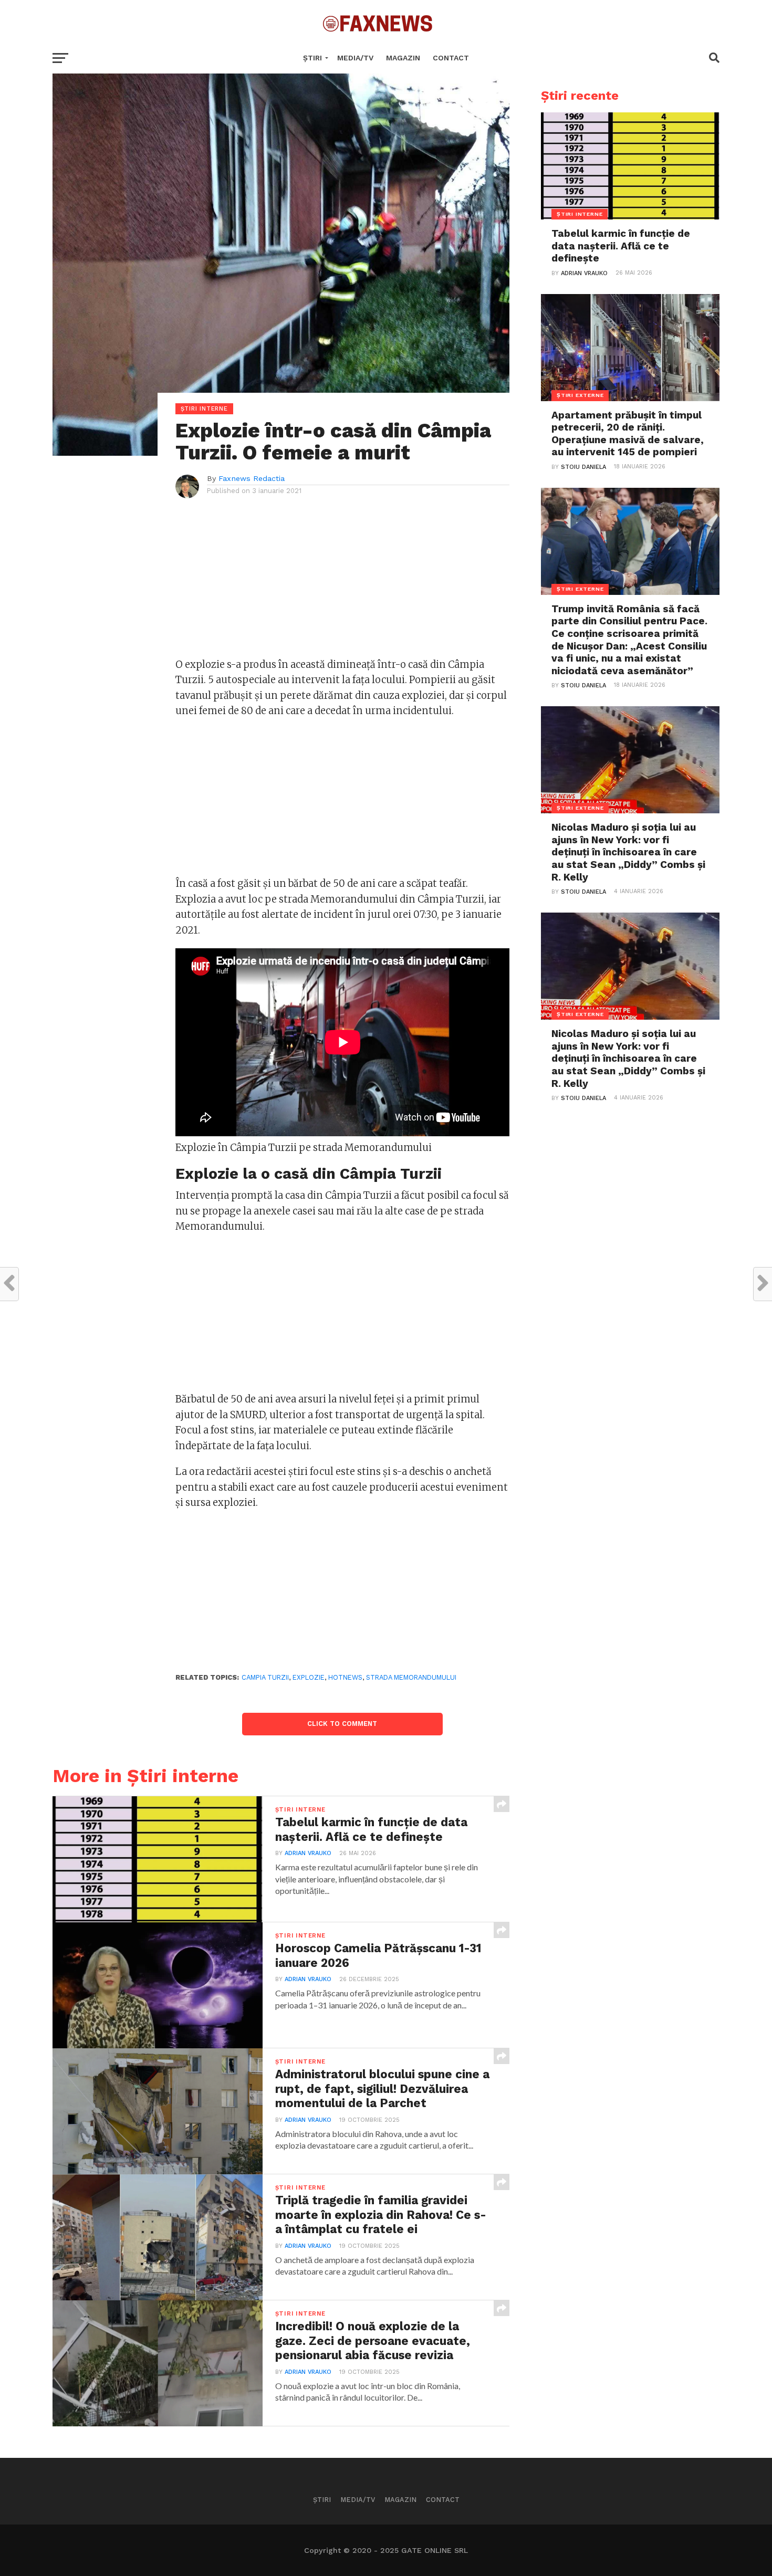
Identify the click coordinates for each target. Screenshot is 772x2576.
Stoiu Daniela (583, 467)
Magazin (403, 58)
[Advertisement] (343, 583)
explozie (309, 1677)
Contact (451, 58)
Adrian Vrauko (308, 1853)
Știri (312, 58)
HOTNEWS (345, 1677)
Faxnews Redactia (252, 478)
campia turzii (265, 1677)
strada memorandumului (411, 1677)
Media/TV (355, 58)
